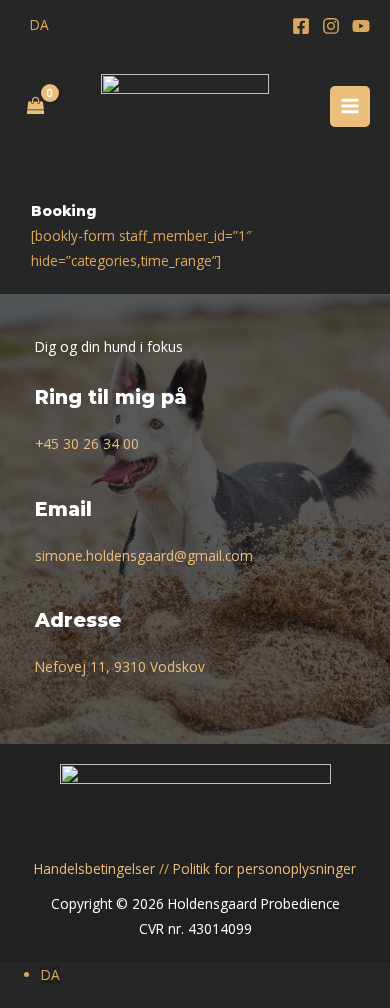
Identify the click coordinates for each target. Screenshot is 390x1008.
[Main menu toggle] (350, 106)
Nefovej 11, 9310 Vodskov (120, 666)
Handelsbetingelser (94, 868)
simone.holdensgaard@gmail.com (144, 555)
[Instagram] (331, 26)
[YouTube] (361, 26)
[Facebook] (301, 26)
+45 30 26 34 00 (87, 443)
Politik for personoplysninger (264, 868)
